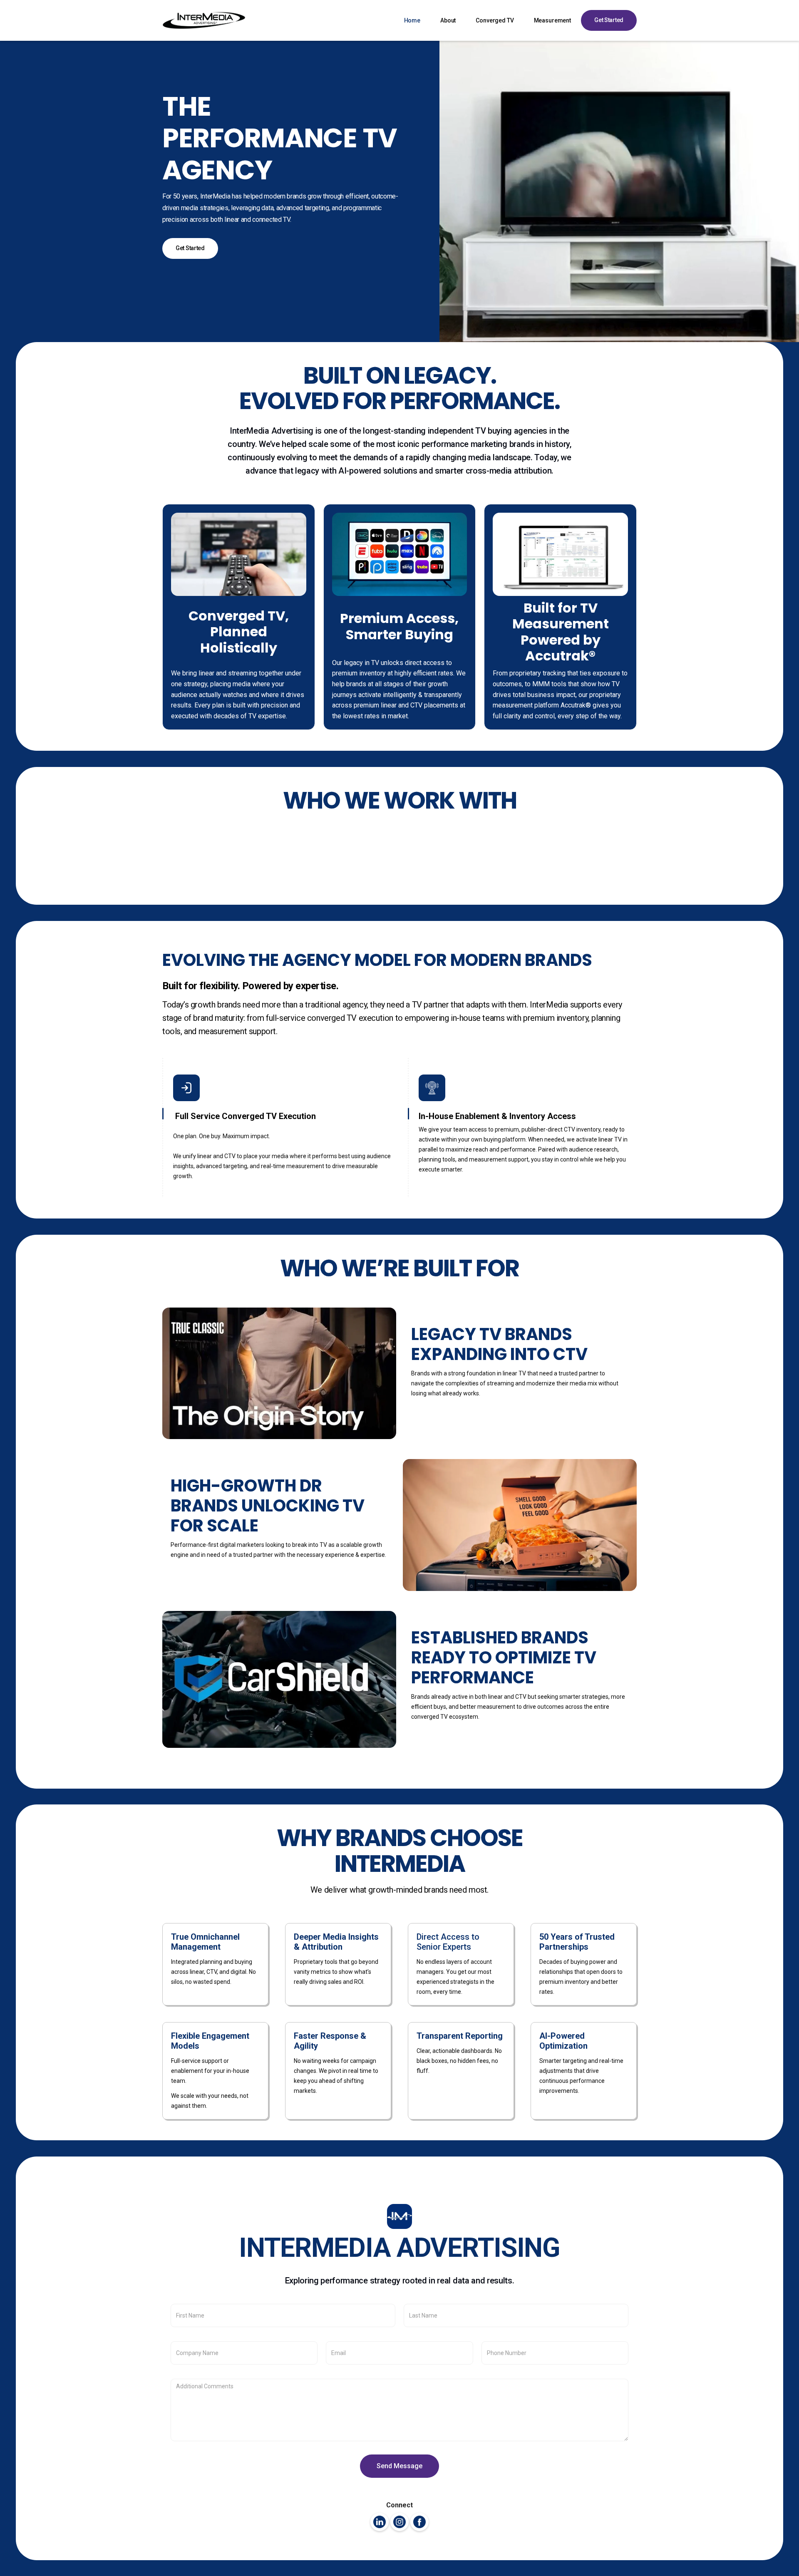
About (448, 20)
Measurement (552, 20)
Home (412, 20)
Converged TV (495, 20)
